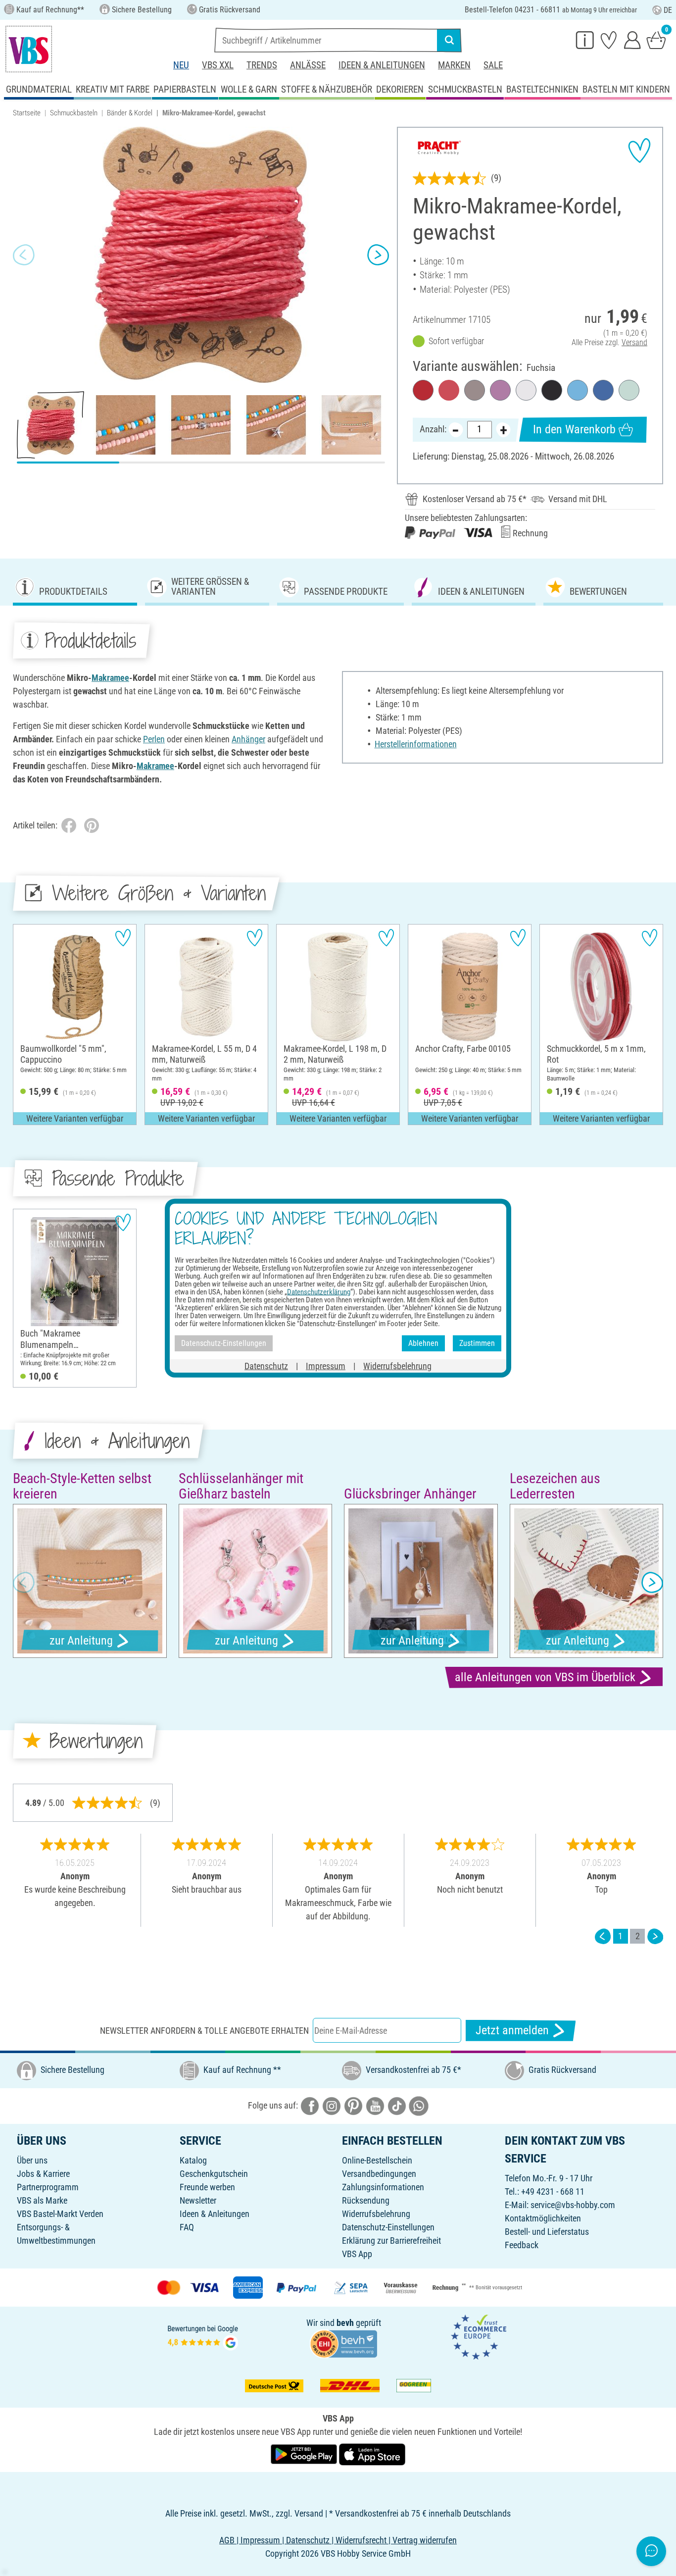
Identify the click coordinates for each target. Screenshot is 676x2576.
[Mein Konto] (632, 40)
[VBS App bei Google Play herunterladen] (305, 2453)
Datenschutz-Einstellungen (388, 2227)
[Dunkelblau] (603, 390)
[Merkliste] (609, 40)
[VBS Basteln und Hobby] (29, 49)
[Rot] (423, 390)
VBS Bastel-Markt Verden (60, 2214)
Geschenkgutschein (214, 2174)
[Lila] (500, 390)
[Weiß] (526, 390)
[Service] (585, 40)
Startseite (27, 113)
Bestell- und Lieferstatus (547, 2232)
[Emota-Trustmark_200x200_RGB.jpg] (479, 2337)
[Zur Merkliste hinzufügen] (639, 151)
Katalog (193, 2160)
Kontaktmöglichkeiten (543, 2218)
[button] (24, 255)
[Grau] (475, 390)
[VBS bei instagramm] (332, 2105)
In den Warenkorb (574, 429)
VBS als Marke (42, 2200)
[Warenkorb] (656, 40)
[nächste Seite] (655, 1936)
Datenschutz (266, 1365)
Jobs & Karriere (43, 2174)
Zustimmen (477, 1343)
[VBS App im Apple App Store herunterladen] (372, 2453)
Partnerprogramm (48, 2187)
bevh (345, 2323)
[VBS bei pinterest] (353, 2105)
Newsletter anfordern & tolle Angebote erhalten (204, 2031)
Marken (454, 65)
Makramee (110, 678)
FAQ (187, 2227)
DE (668, 10)
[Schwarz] (552, 390)
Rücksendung (366, 2200)
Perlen (154, 739)
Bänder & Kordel (130, 113)
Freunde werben (207, 2187)
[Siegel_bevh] (343, 2343)
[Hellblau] (578, 390)
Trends (262, 65)
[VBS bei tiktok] (397, 2105)
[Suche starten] (449, 40)
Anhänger (248, 739)
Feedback (522, 2245)
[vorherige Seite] (603, 1936)
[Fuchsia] (449, 390)
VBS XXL (218, 65)
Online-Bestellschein (377, 2160)
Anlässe (308, 65)
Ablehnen (423, 1343)
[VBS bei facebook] (310, 2105)
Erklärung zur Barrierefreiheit (391, 2241)
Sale (493, 65)
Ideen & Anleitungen (382, 65)
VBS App (357, 2254)
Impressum (326, 1365)
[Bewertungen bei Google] (203, 2337)
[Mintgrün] (629, 390)
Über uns (32, 2160)
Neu (181, 65)
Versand (634, 342)
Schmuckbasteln (74, 113)
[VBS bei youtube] (375, 2105)
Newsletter (198, 2200)
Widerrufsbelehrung (376, 2214)
